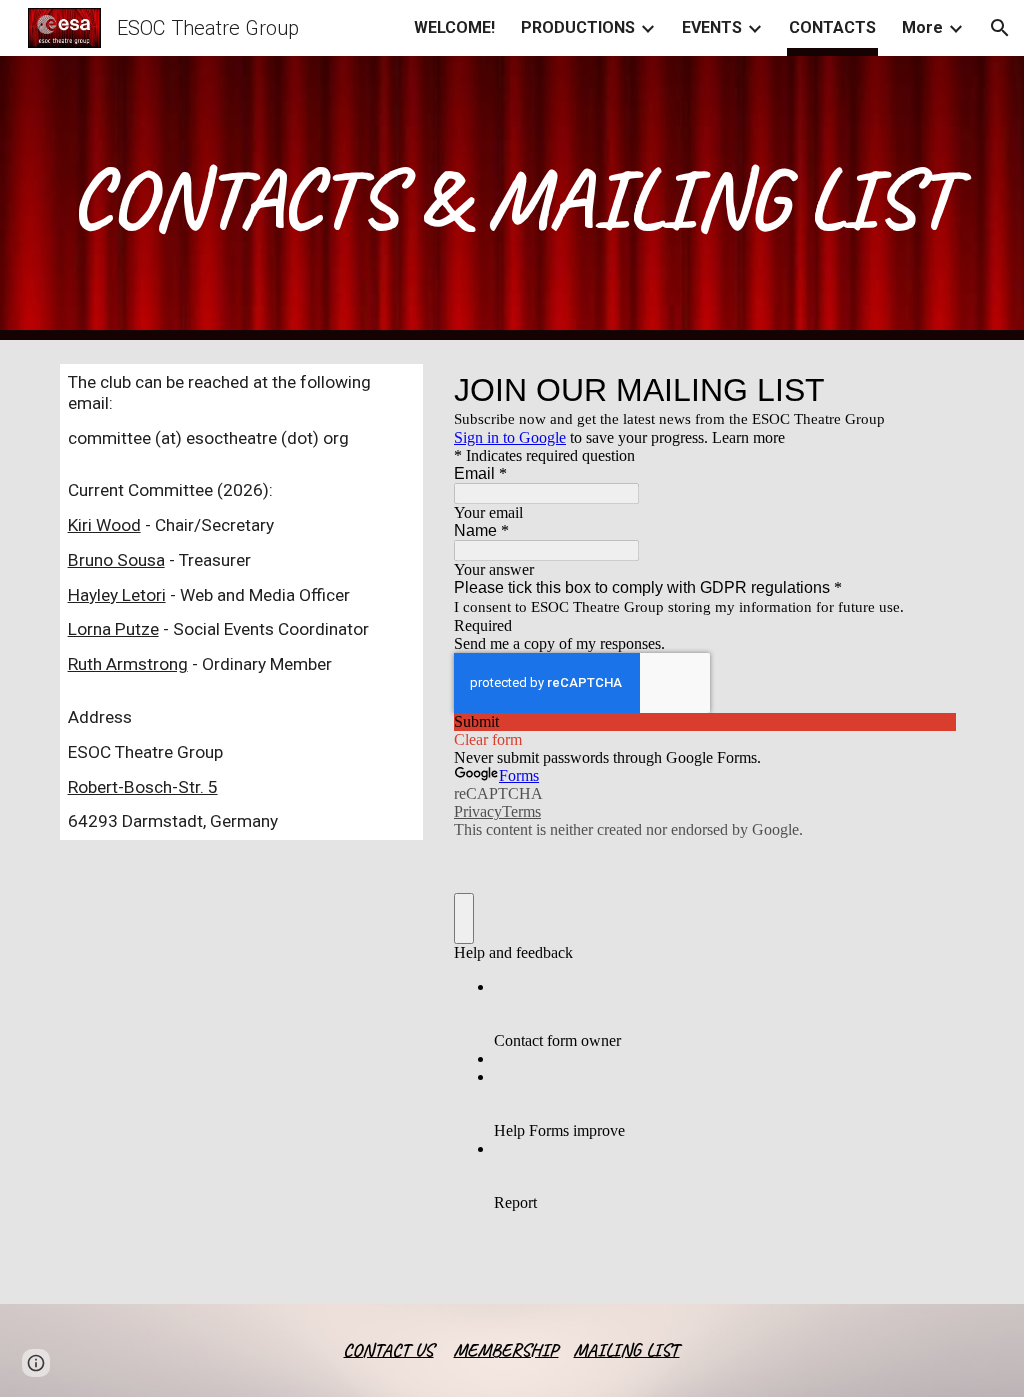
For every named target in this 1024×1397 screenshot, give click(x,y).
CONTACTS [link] (832, 27)
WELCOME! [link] (454, 27)
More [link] (922, 27)
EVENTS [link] (712, 27)
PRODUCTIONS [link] (578, 27)
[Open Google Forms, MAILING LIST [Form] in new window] (926, 390)
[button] (1000, 28)
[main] (512, 198)
